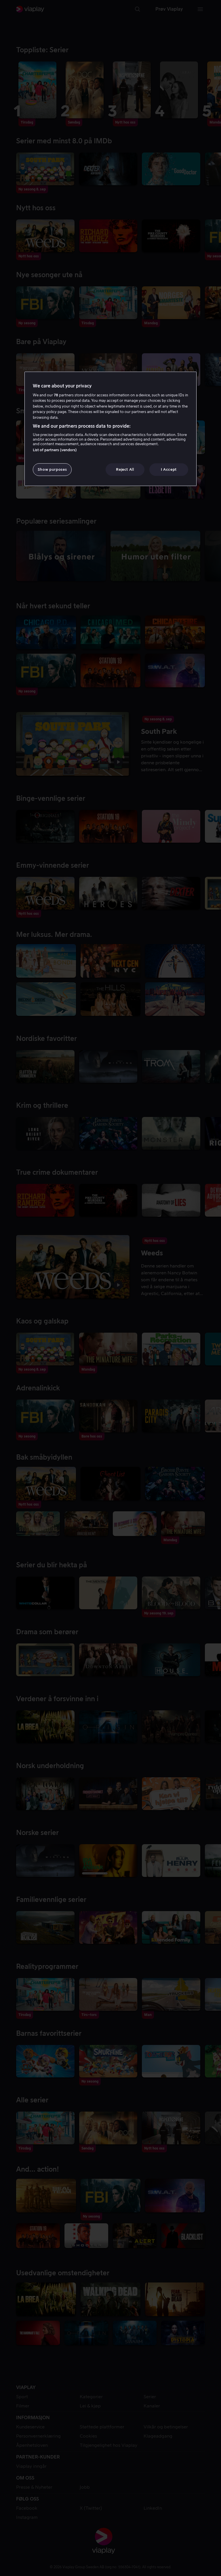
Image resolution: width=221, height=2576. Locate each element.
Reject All (125, 469)
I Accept (169, 469)
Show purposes (52, 469)
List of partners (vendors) (55, 450)
